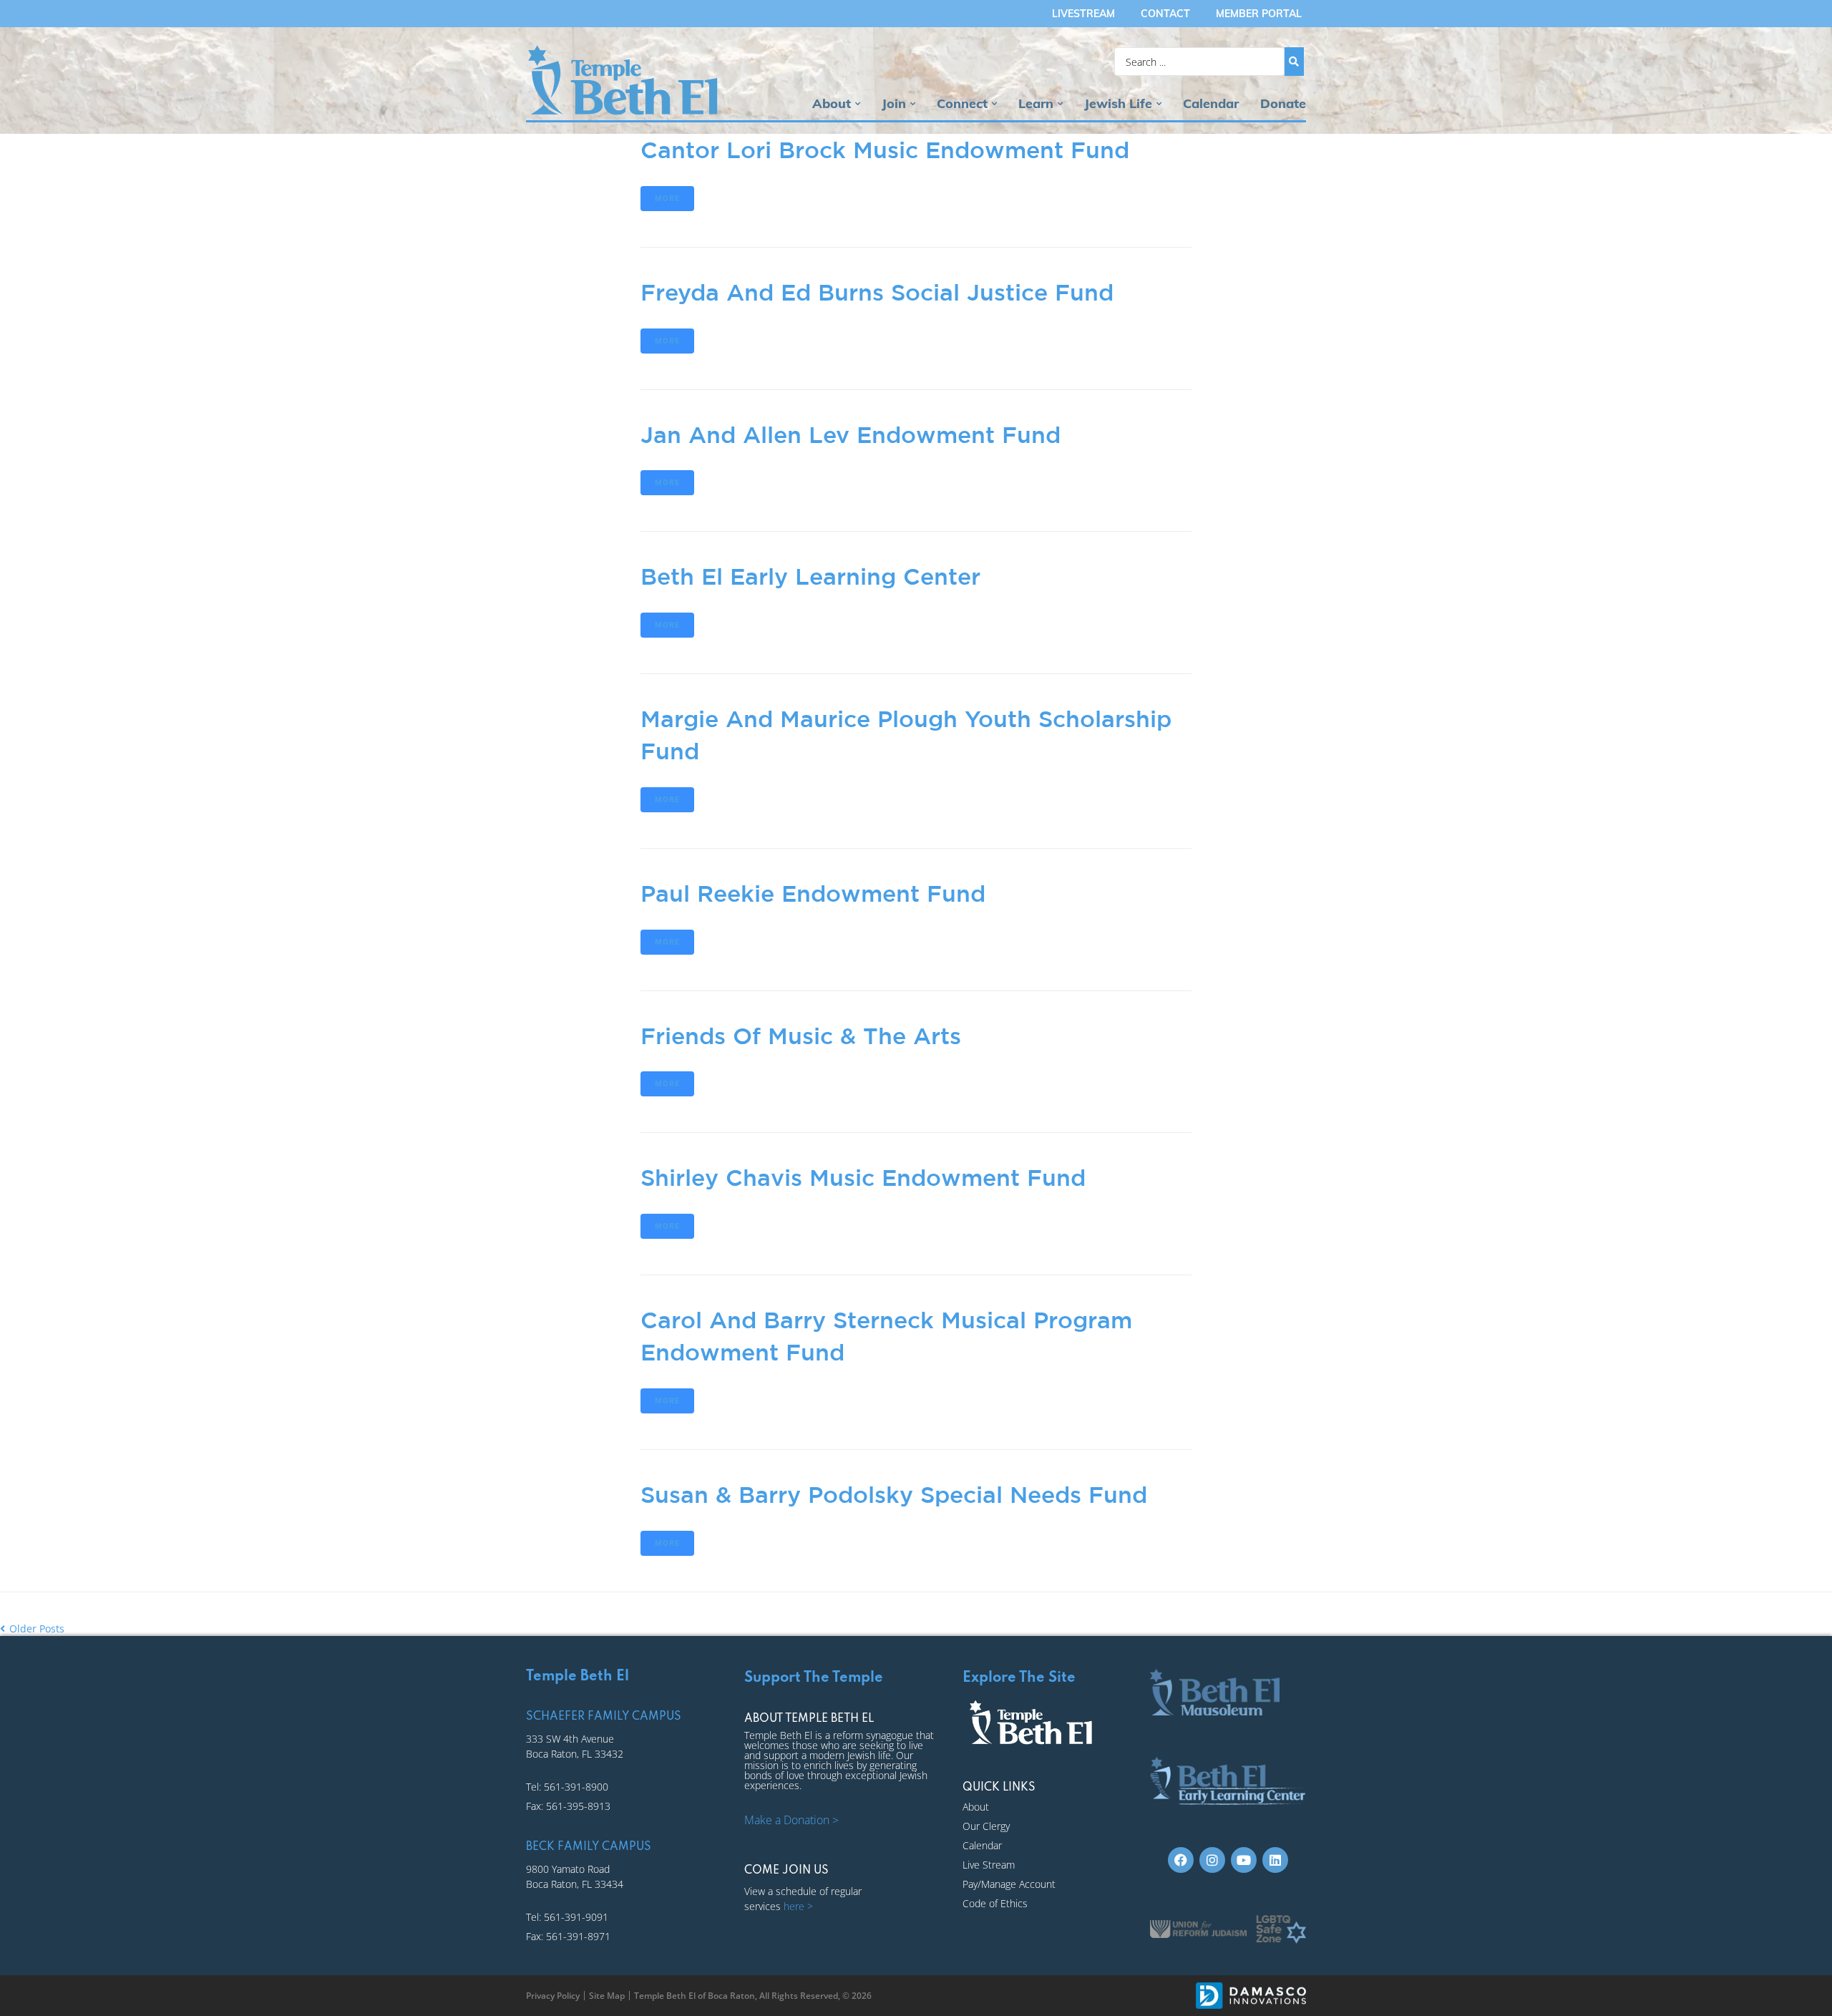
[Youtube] (1244, 1860)
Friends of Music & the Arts (801, 1036)
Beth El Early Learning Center (810, 576)
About (832, 103)
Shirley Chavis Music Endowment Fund (863, 1177)
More (667, 199)
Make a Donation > (791, 1820)
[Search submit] (1294, 62)
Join (894, 103)
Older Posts (32, 1628)
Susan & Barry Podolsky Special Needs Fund (894, 1494)
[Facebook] (1181, 1860)
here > (798, 1906)
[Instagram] (1212, 1860)
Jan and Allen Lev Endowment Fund (851, 434)
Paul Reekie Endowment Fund (813, 893)
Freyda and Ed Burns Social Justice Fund (877, 292)
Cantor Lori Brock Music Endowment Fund (885, 150)
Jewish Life (1118, 103)
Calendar (1211, 103)
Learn (1036, 103)
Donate (1283, 103)
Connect (962, 103)
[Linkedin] (1275, 1860)
